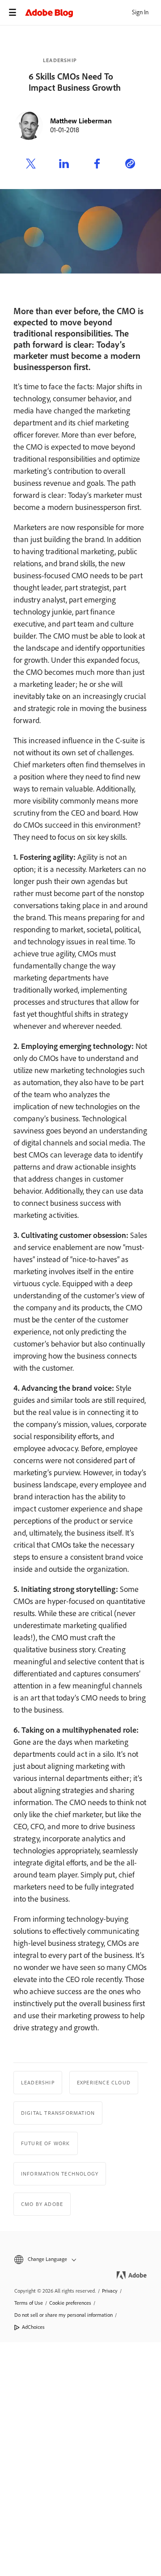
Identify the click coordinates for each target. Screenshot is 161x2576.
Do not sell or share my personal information (64, 2315)
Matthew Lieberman (81, 121)
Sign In (140, 12)
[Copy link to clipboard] (130, 165)
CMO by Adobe (42, 2204)
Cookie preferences (70, 2303)
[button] (80, 2259)
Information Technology (60, 2174)
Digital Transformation (58, 2113)
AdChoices (33, 2327)
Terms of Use (29, 2303)
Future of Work (46, 2143)
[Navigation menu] (13, 13)
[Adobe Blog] (93, 13)
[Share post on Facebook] (97, 165)
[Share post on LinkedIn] (64, 165)
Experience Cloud (104, 2083)
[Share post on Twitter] (31, 165)
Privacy (110, 2291)
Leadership (60, 60)
